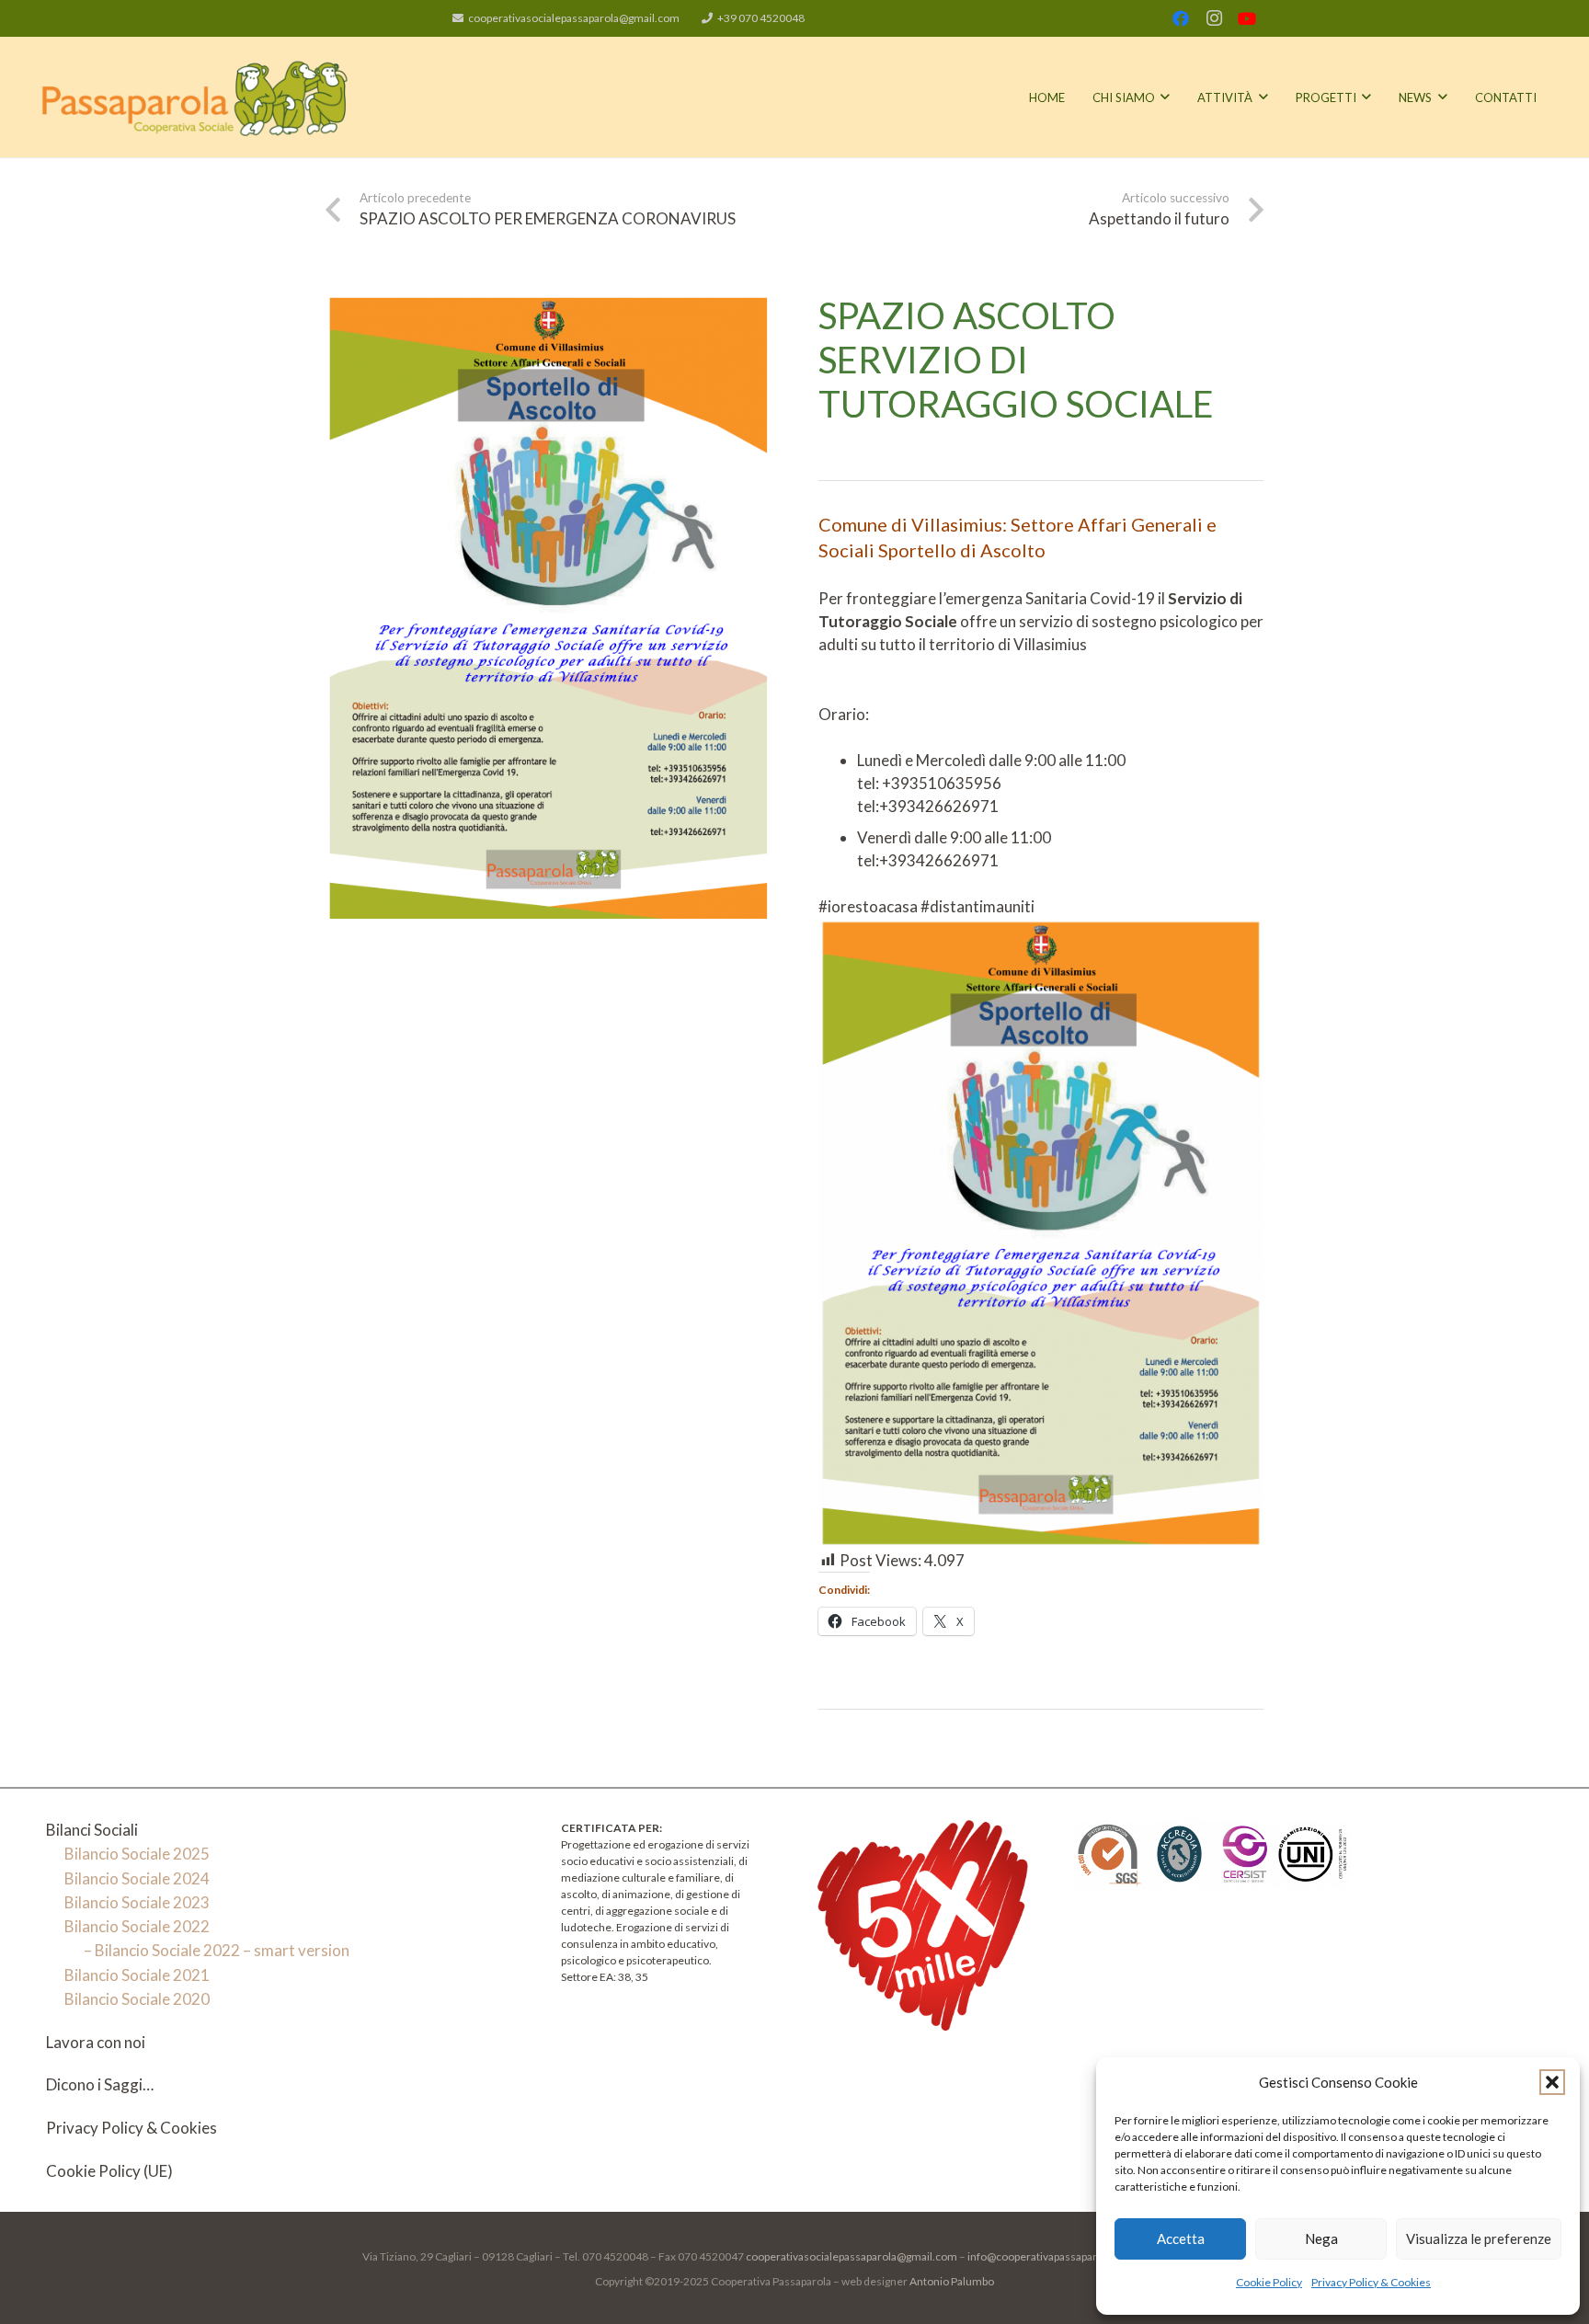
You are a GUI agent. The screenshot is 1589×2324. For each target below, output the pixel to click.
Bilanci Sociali (92, 1830)
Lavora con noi (96, 2042)
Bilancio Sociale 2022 (137, 1926)
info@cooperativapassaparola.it (1043, 2256)
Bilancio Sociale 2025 (137, 1854)
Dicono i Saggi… (100, 2084)
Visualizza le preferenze (1479, 2238)
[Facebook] (1181, 18)
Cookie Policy (1269, 2282)
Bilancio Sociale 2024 (137, 1878)
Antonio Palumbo (952, 2281)
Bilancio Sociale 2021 (137, 1975)
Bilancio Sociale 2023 (137, 1902)
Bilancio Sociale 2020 (137, 1999)
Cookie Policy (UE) (109, 2171)
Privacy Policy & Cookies (1371, 2282)
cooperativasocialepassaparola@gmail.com (851, 2256)
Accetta (1181, 2238)
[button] (1552, 2082)
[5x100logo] (923, 1925)
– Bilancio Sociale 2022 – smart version (217, 1950)
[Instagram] (1214, 18)
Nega (1321, 2238)
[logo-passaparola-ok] (195, 97)
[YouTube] (1247, 18)
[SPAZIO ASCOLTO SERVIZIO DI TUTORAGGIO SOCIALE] (549, 305)
